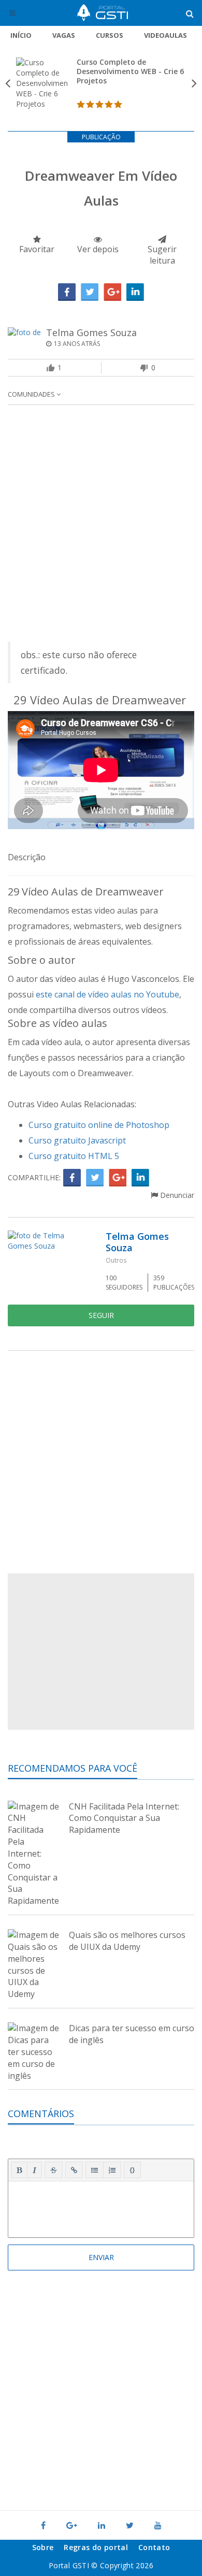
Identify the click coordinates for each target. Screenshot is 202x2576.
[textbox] (101, 2207)
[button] (19, 2170)
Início (21, 35)
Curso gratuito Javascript (77, 1140)
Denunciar (176, 1195)
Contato (154, 2547)
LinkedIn (135, 292)
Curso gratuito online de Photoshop (99, 1125)
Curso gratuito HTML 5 (75, 1156)
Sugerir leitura (162, 255)
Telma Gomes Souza (91, 332)
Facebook (67, 292)
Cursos (110, 35)
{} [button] (132, 2169)
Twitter (90, 292)
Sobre (43, 2547)
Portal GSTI (103, 13)
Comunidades (32, 394)
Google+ (112, 292)
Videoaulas (165, 35)
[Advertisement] (101, 526)
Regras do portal (96, 2547)
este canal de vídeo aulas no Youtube (107, 994)
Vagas (64, 35)
